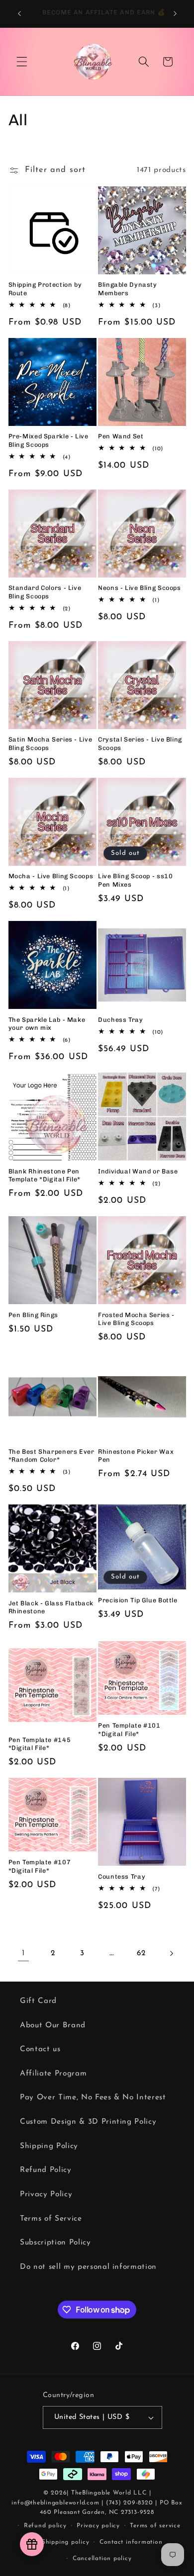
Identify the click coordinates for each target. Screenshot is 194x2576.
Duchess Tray (121, 1020)
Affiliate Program (53, 2074)
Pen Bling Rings (33, 1315)
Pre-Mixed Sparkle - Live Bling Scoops (48, 440)
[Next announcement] (175, 13)
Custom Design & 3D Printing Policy (88, 2122)
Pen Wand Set (121, 436)
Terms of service (155, 2526)
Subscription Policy (55, 2243)
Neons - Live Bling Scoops (140, 588)
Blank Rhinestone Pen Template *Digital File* (45, 1175)
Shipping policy (66, 2542)
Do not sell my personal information (88, 2267)
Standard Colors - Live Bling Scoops (45, 592)
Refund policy (45, 2526)
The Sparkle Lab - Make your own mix (47, 1024)
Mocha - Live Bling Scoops (51, 876)
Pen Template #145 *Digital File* (40, 1744)
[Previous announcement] (19, 13)
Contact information (131, 2542)
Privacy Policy (46, 2194)
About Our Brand (53, 2025)
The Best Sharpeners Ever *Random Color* (51, 1455)
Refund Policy (46, 2170)
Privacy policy (98, 2526)
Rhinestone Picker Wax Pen (136, 1455)
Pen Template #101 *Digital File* (129, 1729)
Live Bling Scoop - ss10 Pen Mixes (136, 880)
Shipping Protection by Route (45, 289)
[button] (22, 62)
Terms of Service (51, 2219)
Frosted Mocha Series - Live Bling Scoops (136, 1319)
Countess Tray (122, 1876)
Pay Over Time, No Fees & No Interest (93, 2097)
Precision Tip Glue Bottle (138, 1600)
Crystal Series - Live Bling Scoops (140, 743)
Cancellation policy (102, 2559)
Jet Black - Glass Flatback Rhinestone (51, 1607)
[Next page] (171, 1953)
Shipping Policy (49, 2146)
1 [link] (23, 1953)
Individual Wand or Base (138, 1171)
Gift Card (38, 2001)
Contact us (40, 2049)
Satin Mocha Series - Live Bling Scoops (50, 743)
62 (141, 1953)
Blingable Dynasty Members (128, 289)
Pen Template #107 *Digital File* (40, 1866)
